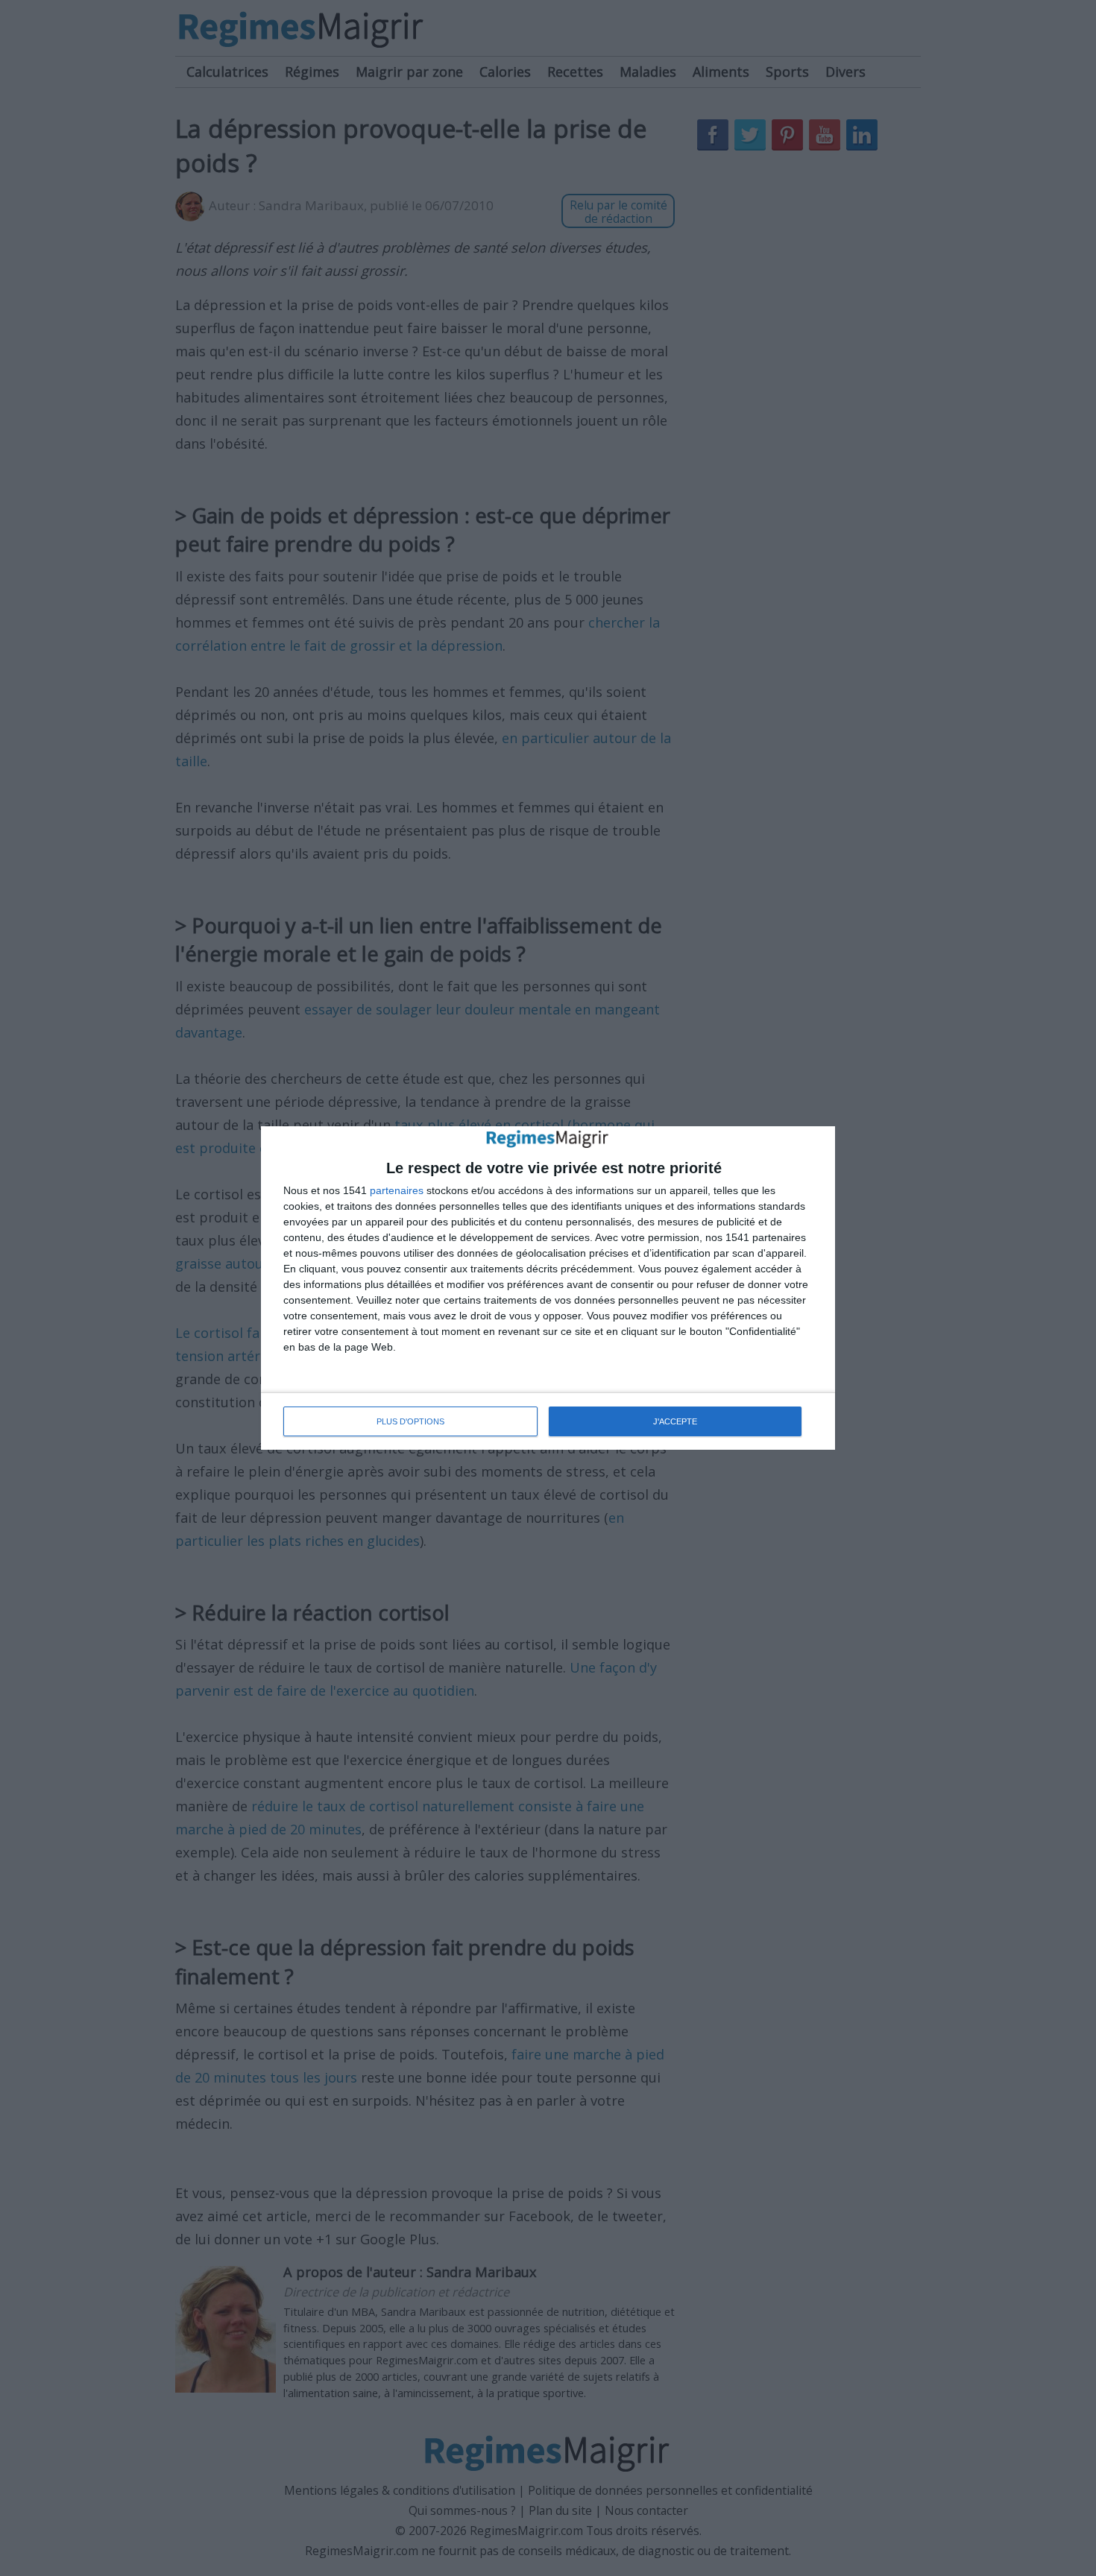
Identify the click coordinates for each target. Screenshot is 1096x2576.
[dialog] (548, 1288)
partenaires (397, 1190)
